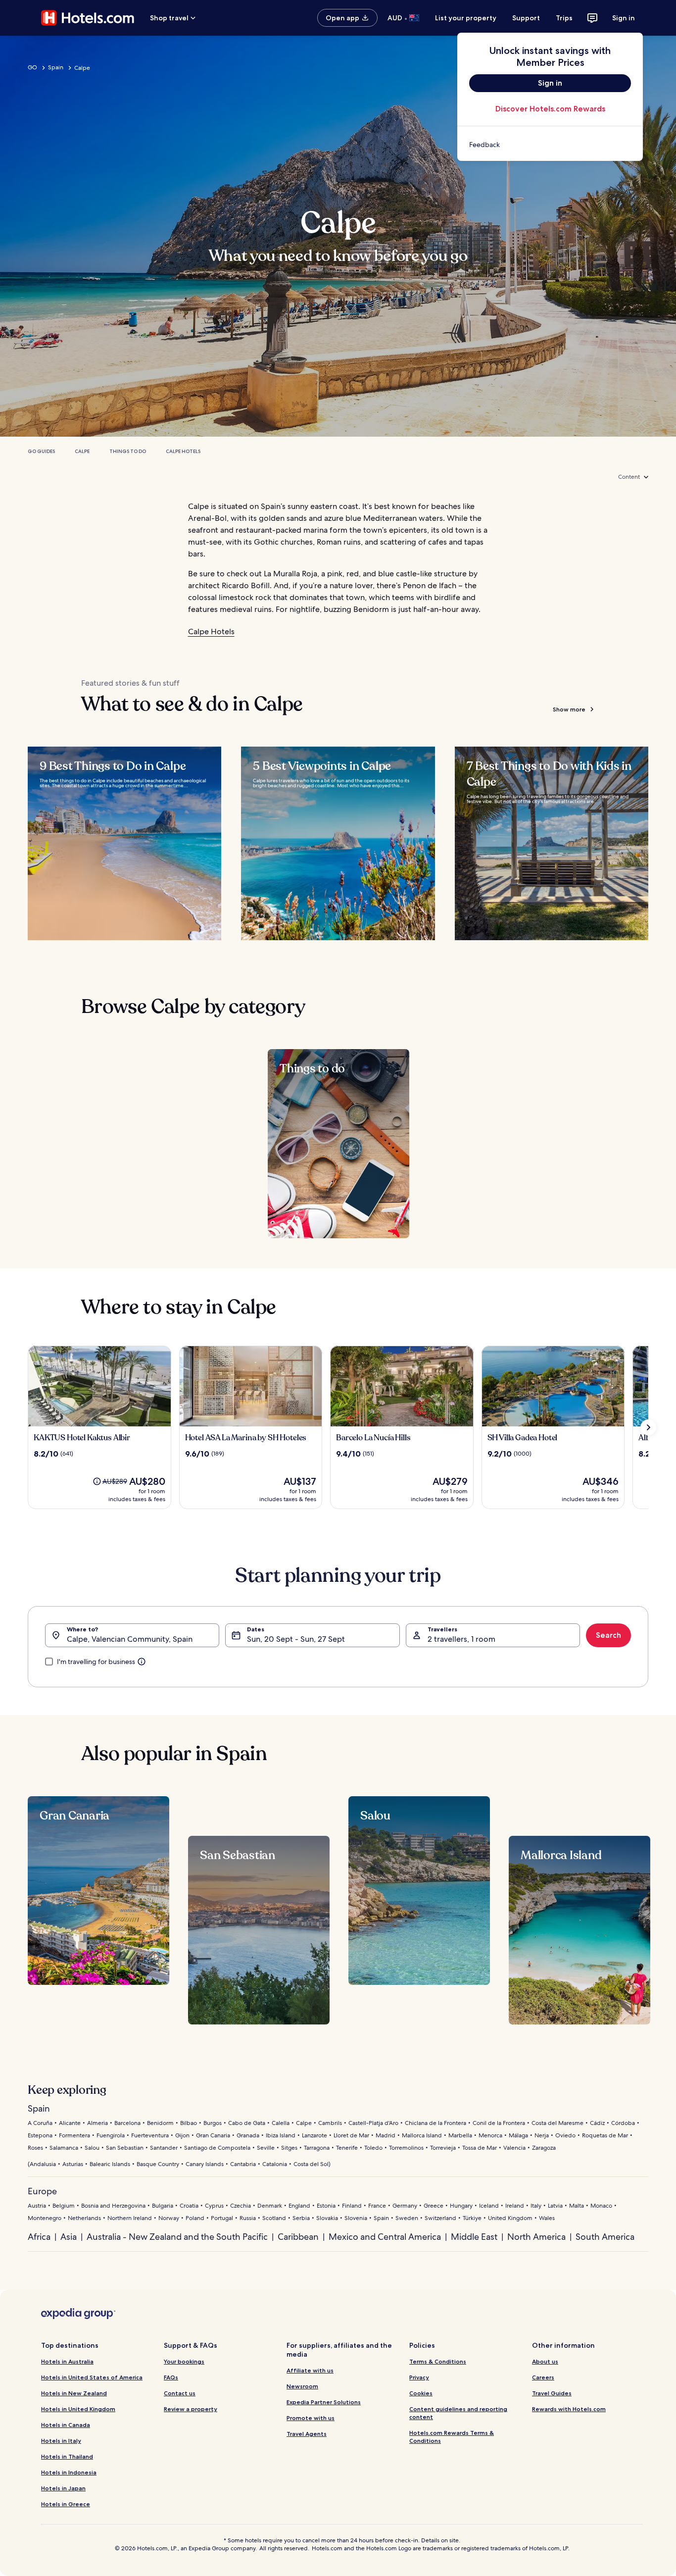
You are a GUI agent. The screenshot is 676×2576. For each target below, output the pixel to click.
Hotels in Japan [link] (63, 2488)
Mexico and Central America (385, 2237)
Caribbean (298, 2237)
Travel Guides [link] (552, 2393)
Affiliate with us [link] (310, 2370)
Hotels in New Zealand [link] (74, 2393)
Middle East (474, 2237)
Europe (42, 2191)
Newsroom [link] (302, 2386)
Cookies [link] (421, 2393)
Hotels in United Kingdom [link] (78, 2409)
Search (608, 1635)
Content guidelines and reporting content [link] (458, 2413)
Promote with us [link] (311, 2418)
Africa (39, 2237)
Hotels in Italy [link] (61, 2441)
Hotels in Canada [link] (66, 2425)
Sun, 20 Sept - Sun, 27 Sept (296, 1639)
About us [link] (545, 2361)
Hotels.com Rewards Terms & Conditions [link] (452, 2437)
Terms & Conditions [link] (438, 2361)
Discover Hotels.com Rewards (550, 109)
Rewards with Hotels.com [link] (569, 2409)
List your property (466, 18)
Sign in (624, 18)
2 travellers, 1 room (461, 1639)
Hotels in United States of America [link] (92, 2377)
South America (605, 2237)
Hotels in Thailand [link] (67, 2456)
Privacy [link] (419, 2377)
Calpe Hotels (183, 451)
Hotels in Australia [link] (67, 2361)
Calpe (82, 451)
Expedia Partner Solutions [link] (324, 2402)
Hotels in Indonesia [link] (69, 2472)
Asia (69, 2237)
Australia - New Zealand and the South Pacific (177, 2237)
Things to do (128, 451)
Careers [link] (543, 2377)
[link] (550, 145)
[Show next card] (648, 1427)
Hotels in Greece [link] (66, 2504)
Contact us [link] (180, 2393)
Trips (564, 18)
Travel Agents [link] (307, 2434)
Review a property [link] (191, 2409)
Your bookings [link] (184, 2361)
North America (536, 2237)
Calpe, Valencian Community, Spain (130, 1639)
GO (32, 67)
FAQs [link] (171, 2377)
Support (526, 18)
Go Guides (41, 451)
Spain (56, 67)
